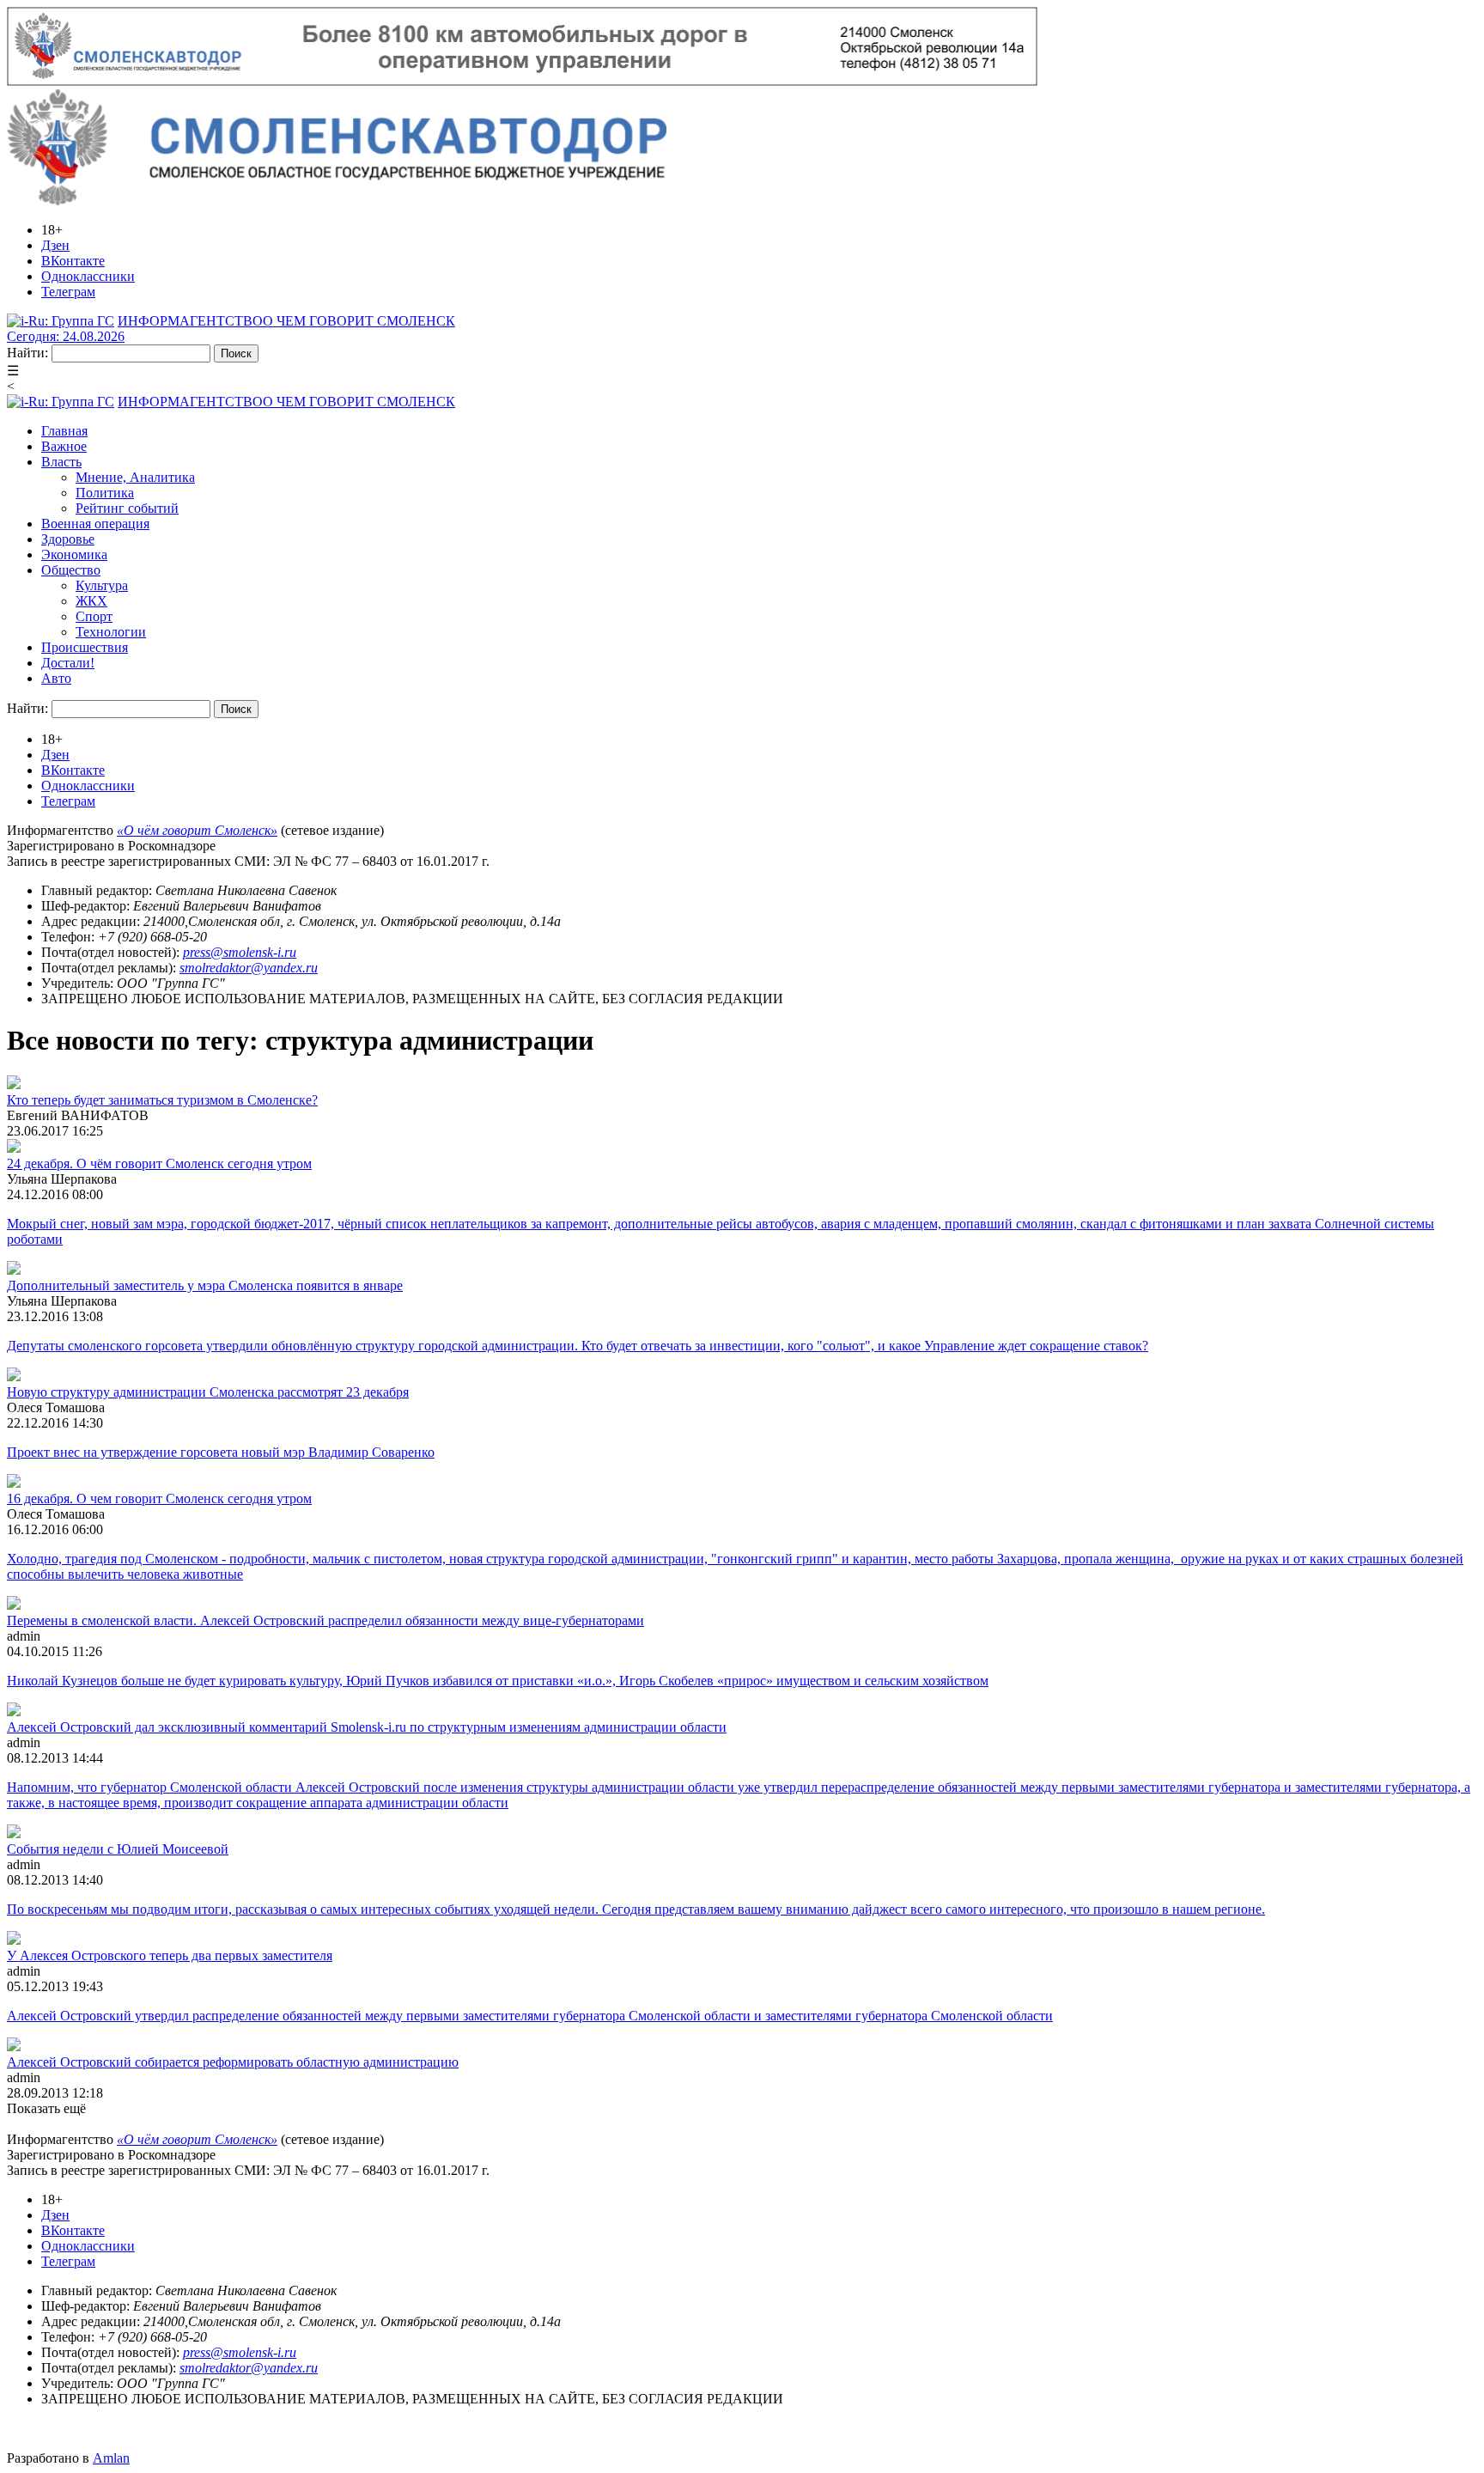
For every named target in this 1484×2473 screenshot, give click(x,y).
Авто (56, 678)
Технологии (111, 632)
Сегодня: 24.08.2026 (66, 336)
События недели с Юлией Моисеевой (118, 1849)
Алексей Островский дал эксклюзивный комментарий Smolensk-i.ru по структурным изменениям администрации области (367, 1727)
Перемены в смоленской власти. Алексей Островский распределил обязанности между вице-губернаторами (325, 1620)
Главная (64, 431)
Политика (105, 493)
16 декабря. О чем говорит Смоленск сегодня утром (159, 1498)
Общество (71, 570)
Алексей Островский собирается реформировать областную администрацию (233, 2062)
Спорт (94, 616)
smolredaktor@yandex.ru (249, 968)
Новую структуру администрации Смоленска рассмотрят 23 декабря (208, 1392)
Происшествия (85, 647)
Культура (102, 585)
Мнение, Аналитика (135, 477)
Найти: (27, 353)
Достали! (68, 663)
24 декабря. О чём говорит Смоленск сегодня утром (159, 1163)
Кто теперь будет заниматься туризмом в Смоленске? (162, 1100)
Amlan (111, 2458)
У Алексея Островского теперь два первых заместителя (170, 1955)
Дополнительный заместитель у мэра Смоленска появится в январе (205, 1285)
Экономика (74, 554)
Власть (61, 462)
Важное (64, 446)
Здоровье (68, 539)
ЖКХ (91, 601)
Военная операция (95, 524)
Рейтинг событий (127, 508)
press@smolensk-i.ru (240, 952)
